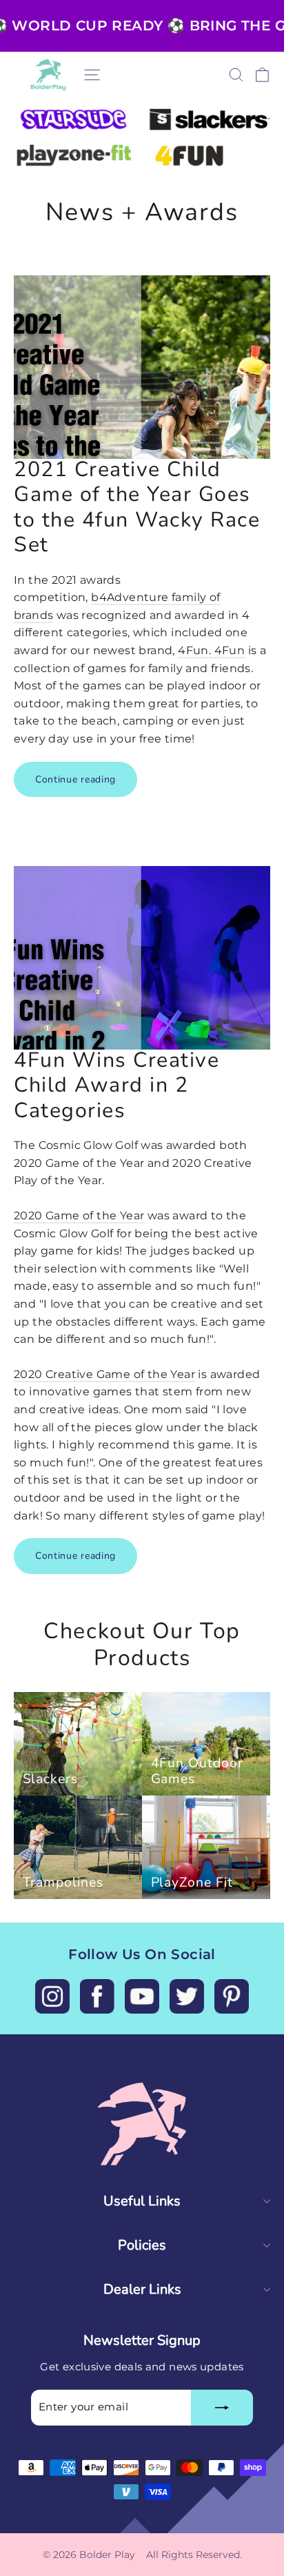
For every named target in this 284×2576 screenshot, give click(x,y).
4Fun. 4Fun (211, 650)
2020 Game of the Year (79, 1216)
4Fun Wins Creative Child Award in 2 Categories (116, 1085)
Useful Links (142, 2201)
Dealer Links (142, 2289)
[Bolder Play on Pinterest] (232, 1996)
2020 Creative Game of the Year (104, 1374)
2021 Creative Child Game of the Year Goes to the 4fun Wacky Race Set (137, 507)
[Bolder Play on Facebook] (97, 1996)
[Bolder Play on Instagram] (52, 1996)
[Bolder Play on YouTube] (142, 1996)
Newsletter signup (142, 2340)
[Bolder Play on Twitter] (187, 1996)
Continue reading (75, 779)
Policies (142, 2245)
